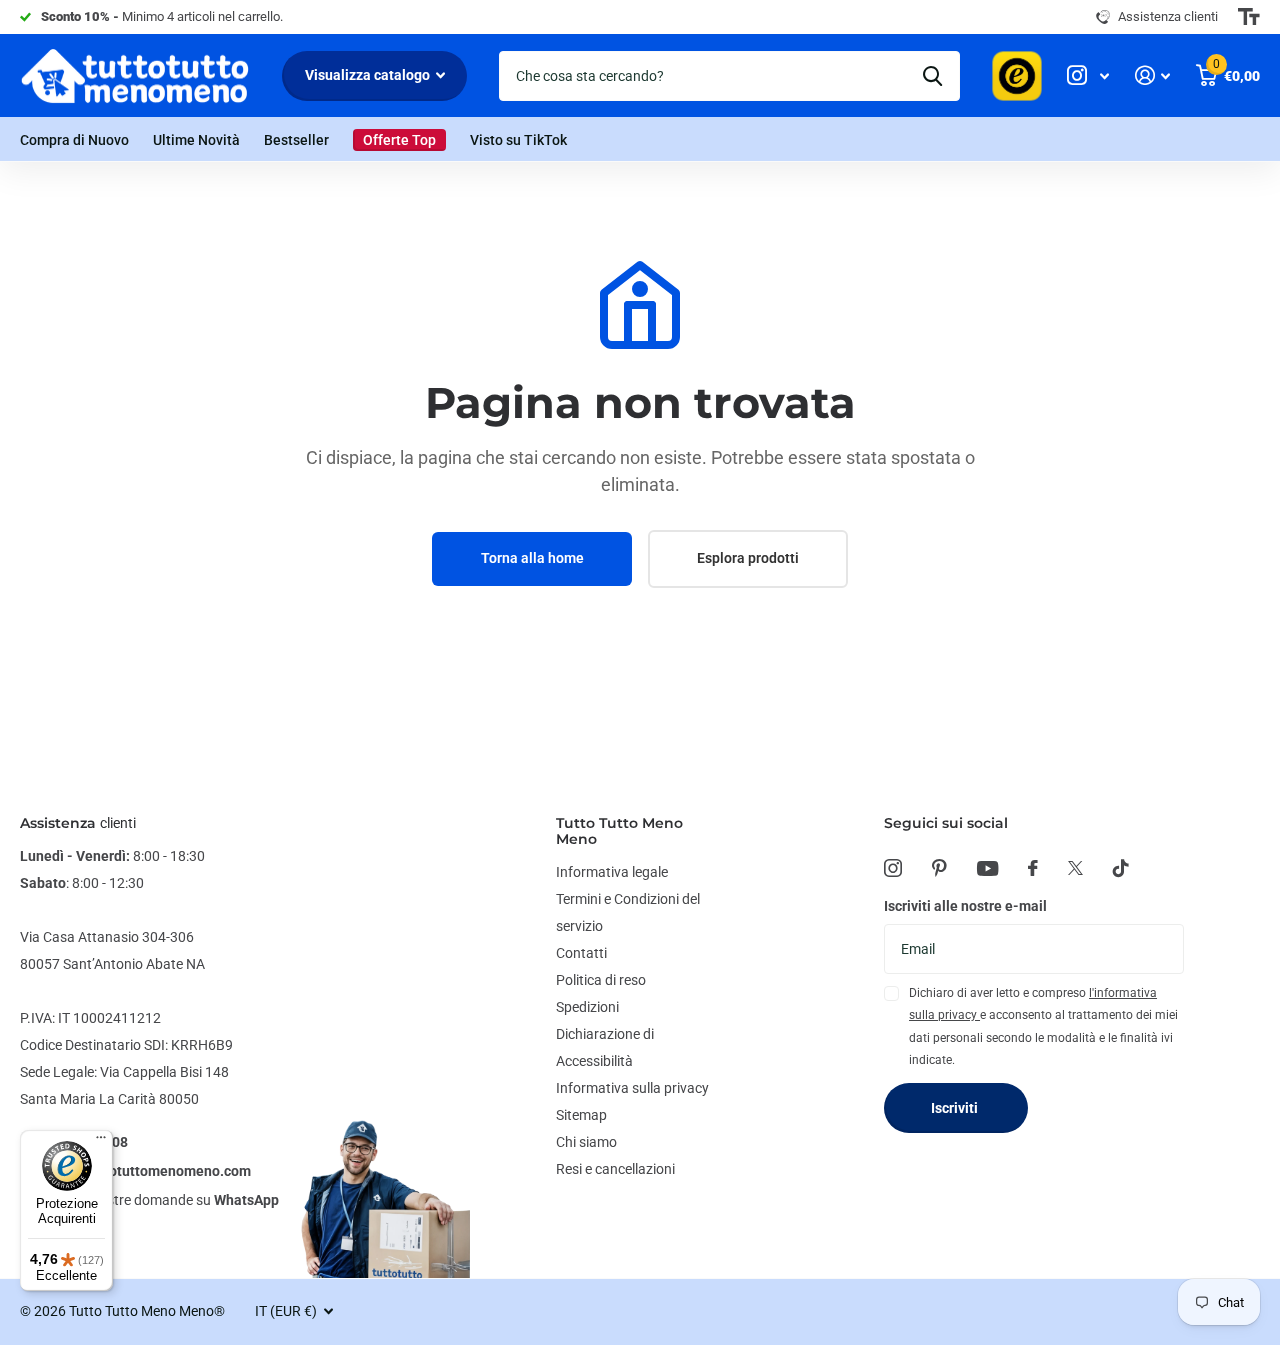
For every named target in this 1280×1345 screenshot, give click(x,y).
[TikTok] (1121, 868)
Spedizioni (587, 1007)
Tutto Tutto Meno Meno (619, 831)
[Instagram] (893, 868)
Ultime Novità (196, 140)
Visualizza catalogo (369, 75)
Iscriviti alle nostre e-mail (965, 906)
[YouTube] (987, 868)
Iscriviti (956, 1108)
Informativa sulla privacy (632, 1088)
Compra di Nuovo (74, 140)
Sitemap (581, 1115)
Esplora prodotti (748, 558)
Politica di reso (601, 980)
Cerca (932, 76)
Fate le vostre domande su (163, 1200)
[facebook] (1033, 868)
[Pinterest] (939, 868)
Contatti (581, 953)
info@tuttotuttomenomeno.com (149, 1171)
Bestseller (296, 140)
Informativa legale (612, 872)
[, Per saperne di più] (1088, 75)
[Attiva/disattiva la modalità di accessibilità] (1249, 17)
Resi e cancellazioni (615, 1169)
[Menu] (101, 1142)
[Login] (1152, 75)
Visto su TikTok (518, 140)
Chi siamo (586, 1142)
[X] (1075, 868)
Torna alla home (532, 558)
